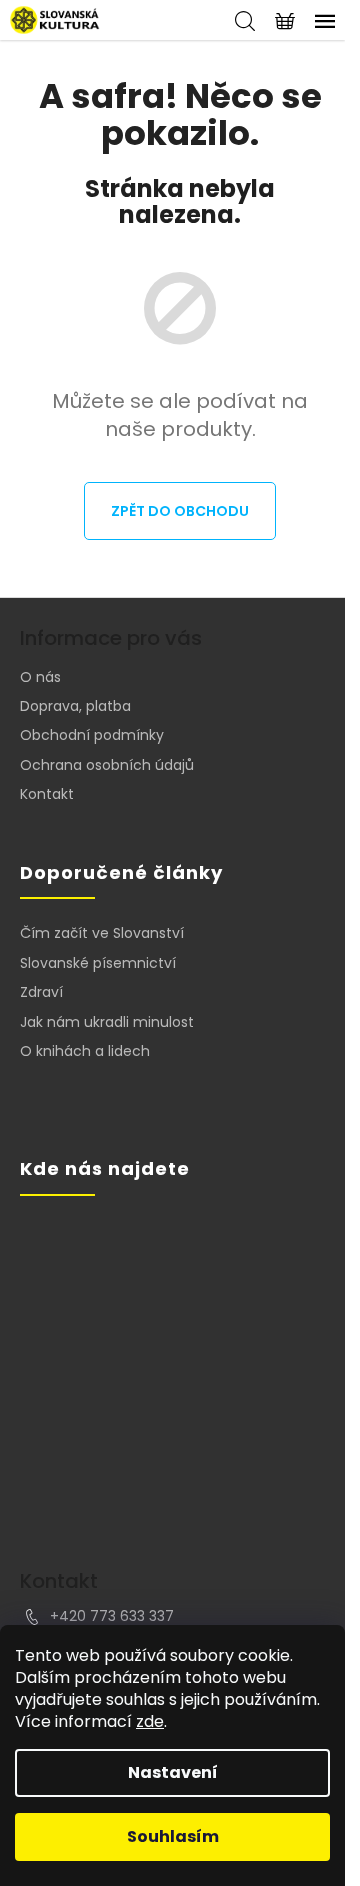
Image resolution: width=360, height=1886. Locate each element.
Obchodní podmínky (92, 735)
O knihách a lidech (85, 1051)
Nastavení (173, 1772)
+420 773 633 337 (112, 1616)
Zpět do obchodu (180, 511)
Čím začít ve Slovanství (102, 933)
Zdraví (41, 992)
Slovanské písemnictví (98, 963)
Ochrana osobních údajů (107, 765)
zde (150, 1721)
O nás (40, 677)
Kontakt (47, 794)
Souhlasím (173, 1836)
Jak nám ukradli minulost (107, 1022)
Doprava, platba (75, 706)
